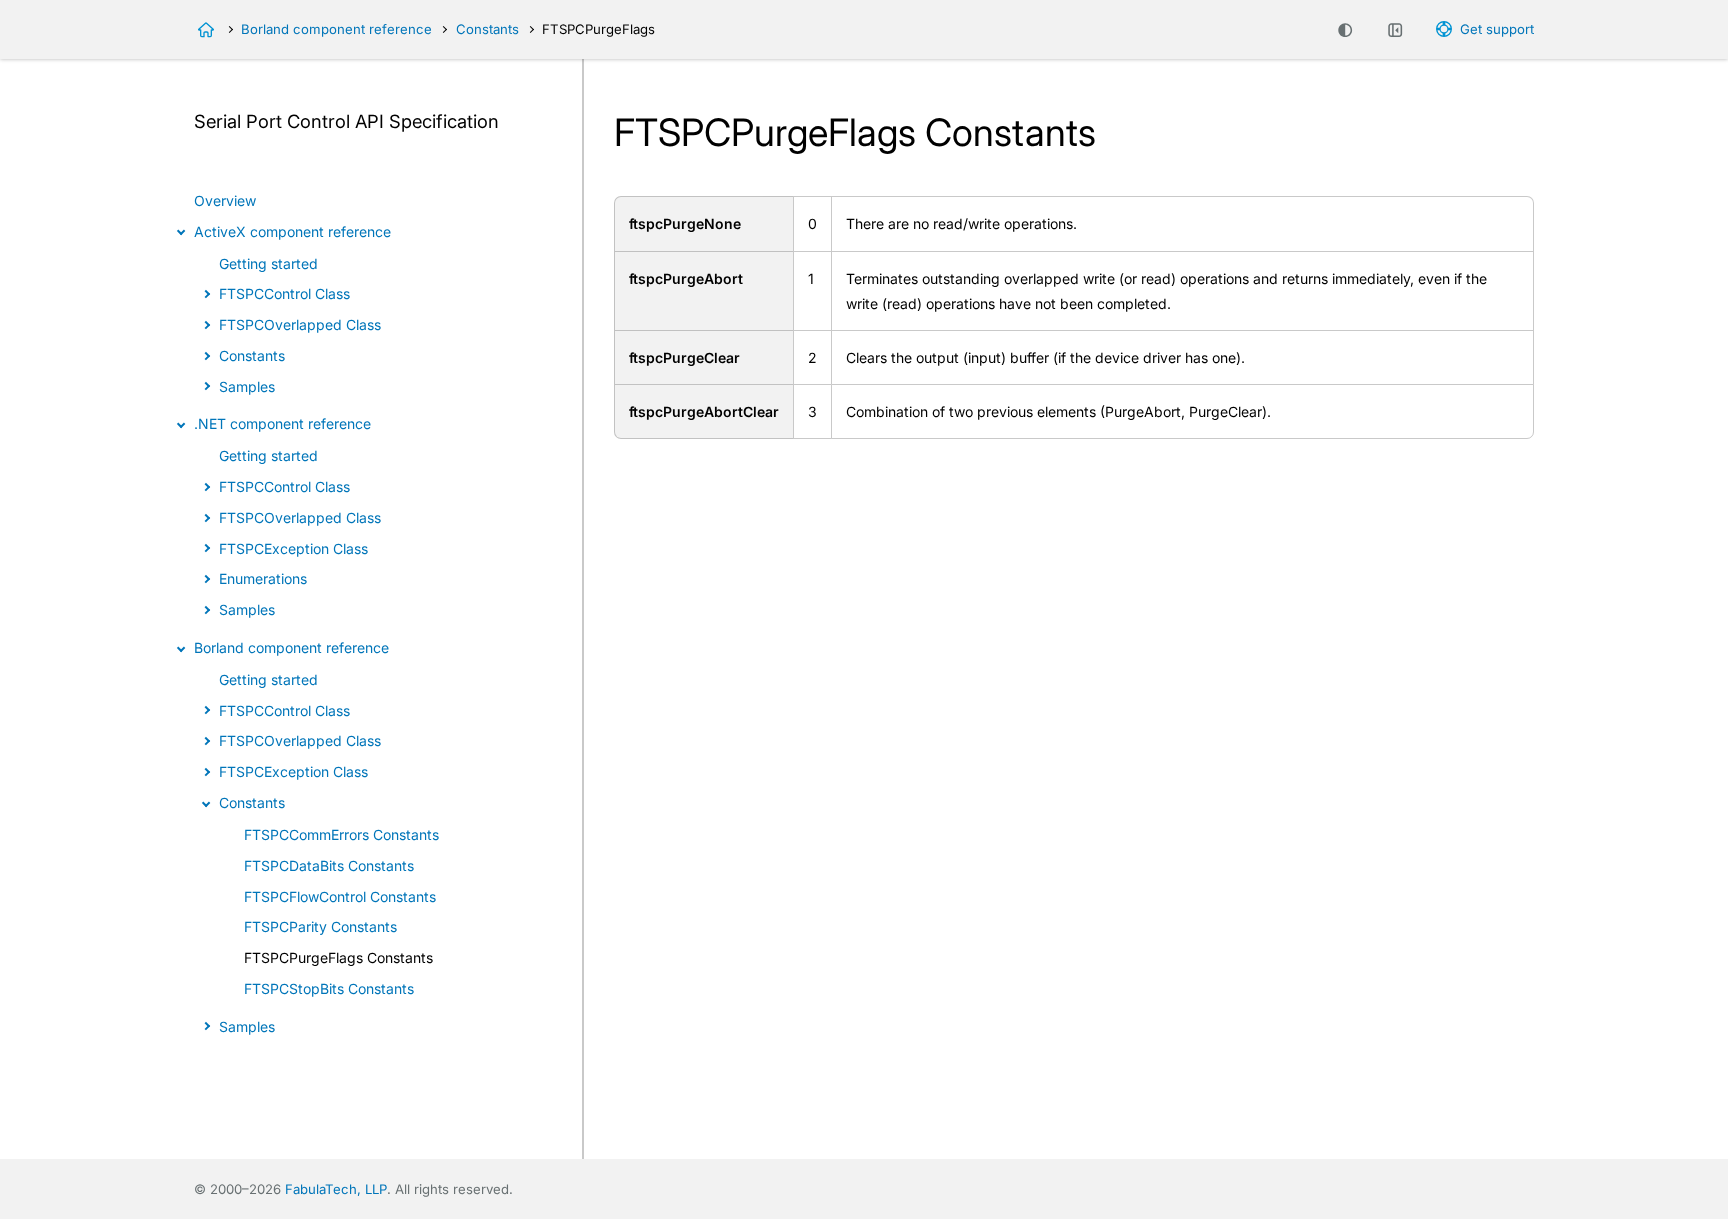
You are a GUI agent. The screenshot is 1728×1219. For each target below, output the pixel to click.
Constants (487, 29)
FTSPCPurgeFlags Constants (338, 957)
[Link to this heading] (510, 123)
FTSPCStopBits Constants (329, 988)
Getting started (268, 263)
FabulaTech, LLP (336, 1189)
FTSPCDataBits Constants (329, 865)
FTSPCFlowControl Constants (340, 896)
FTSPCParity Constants (320, 926)
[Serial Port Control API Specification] (206, 30)
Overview (225, 200)
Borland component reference (336, 29)
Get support (1497, 29)
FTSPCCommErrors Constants (341, 834)
